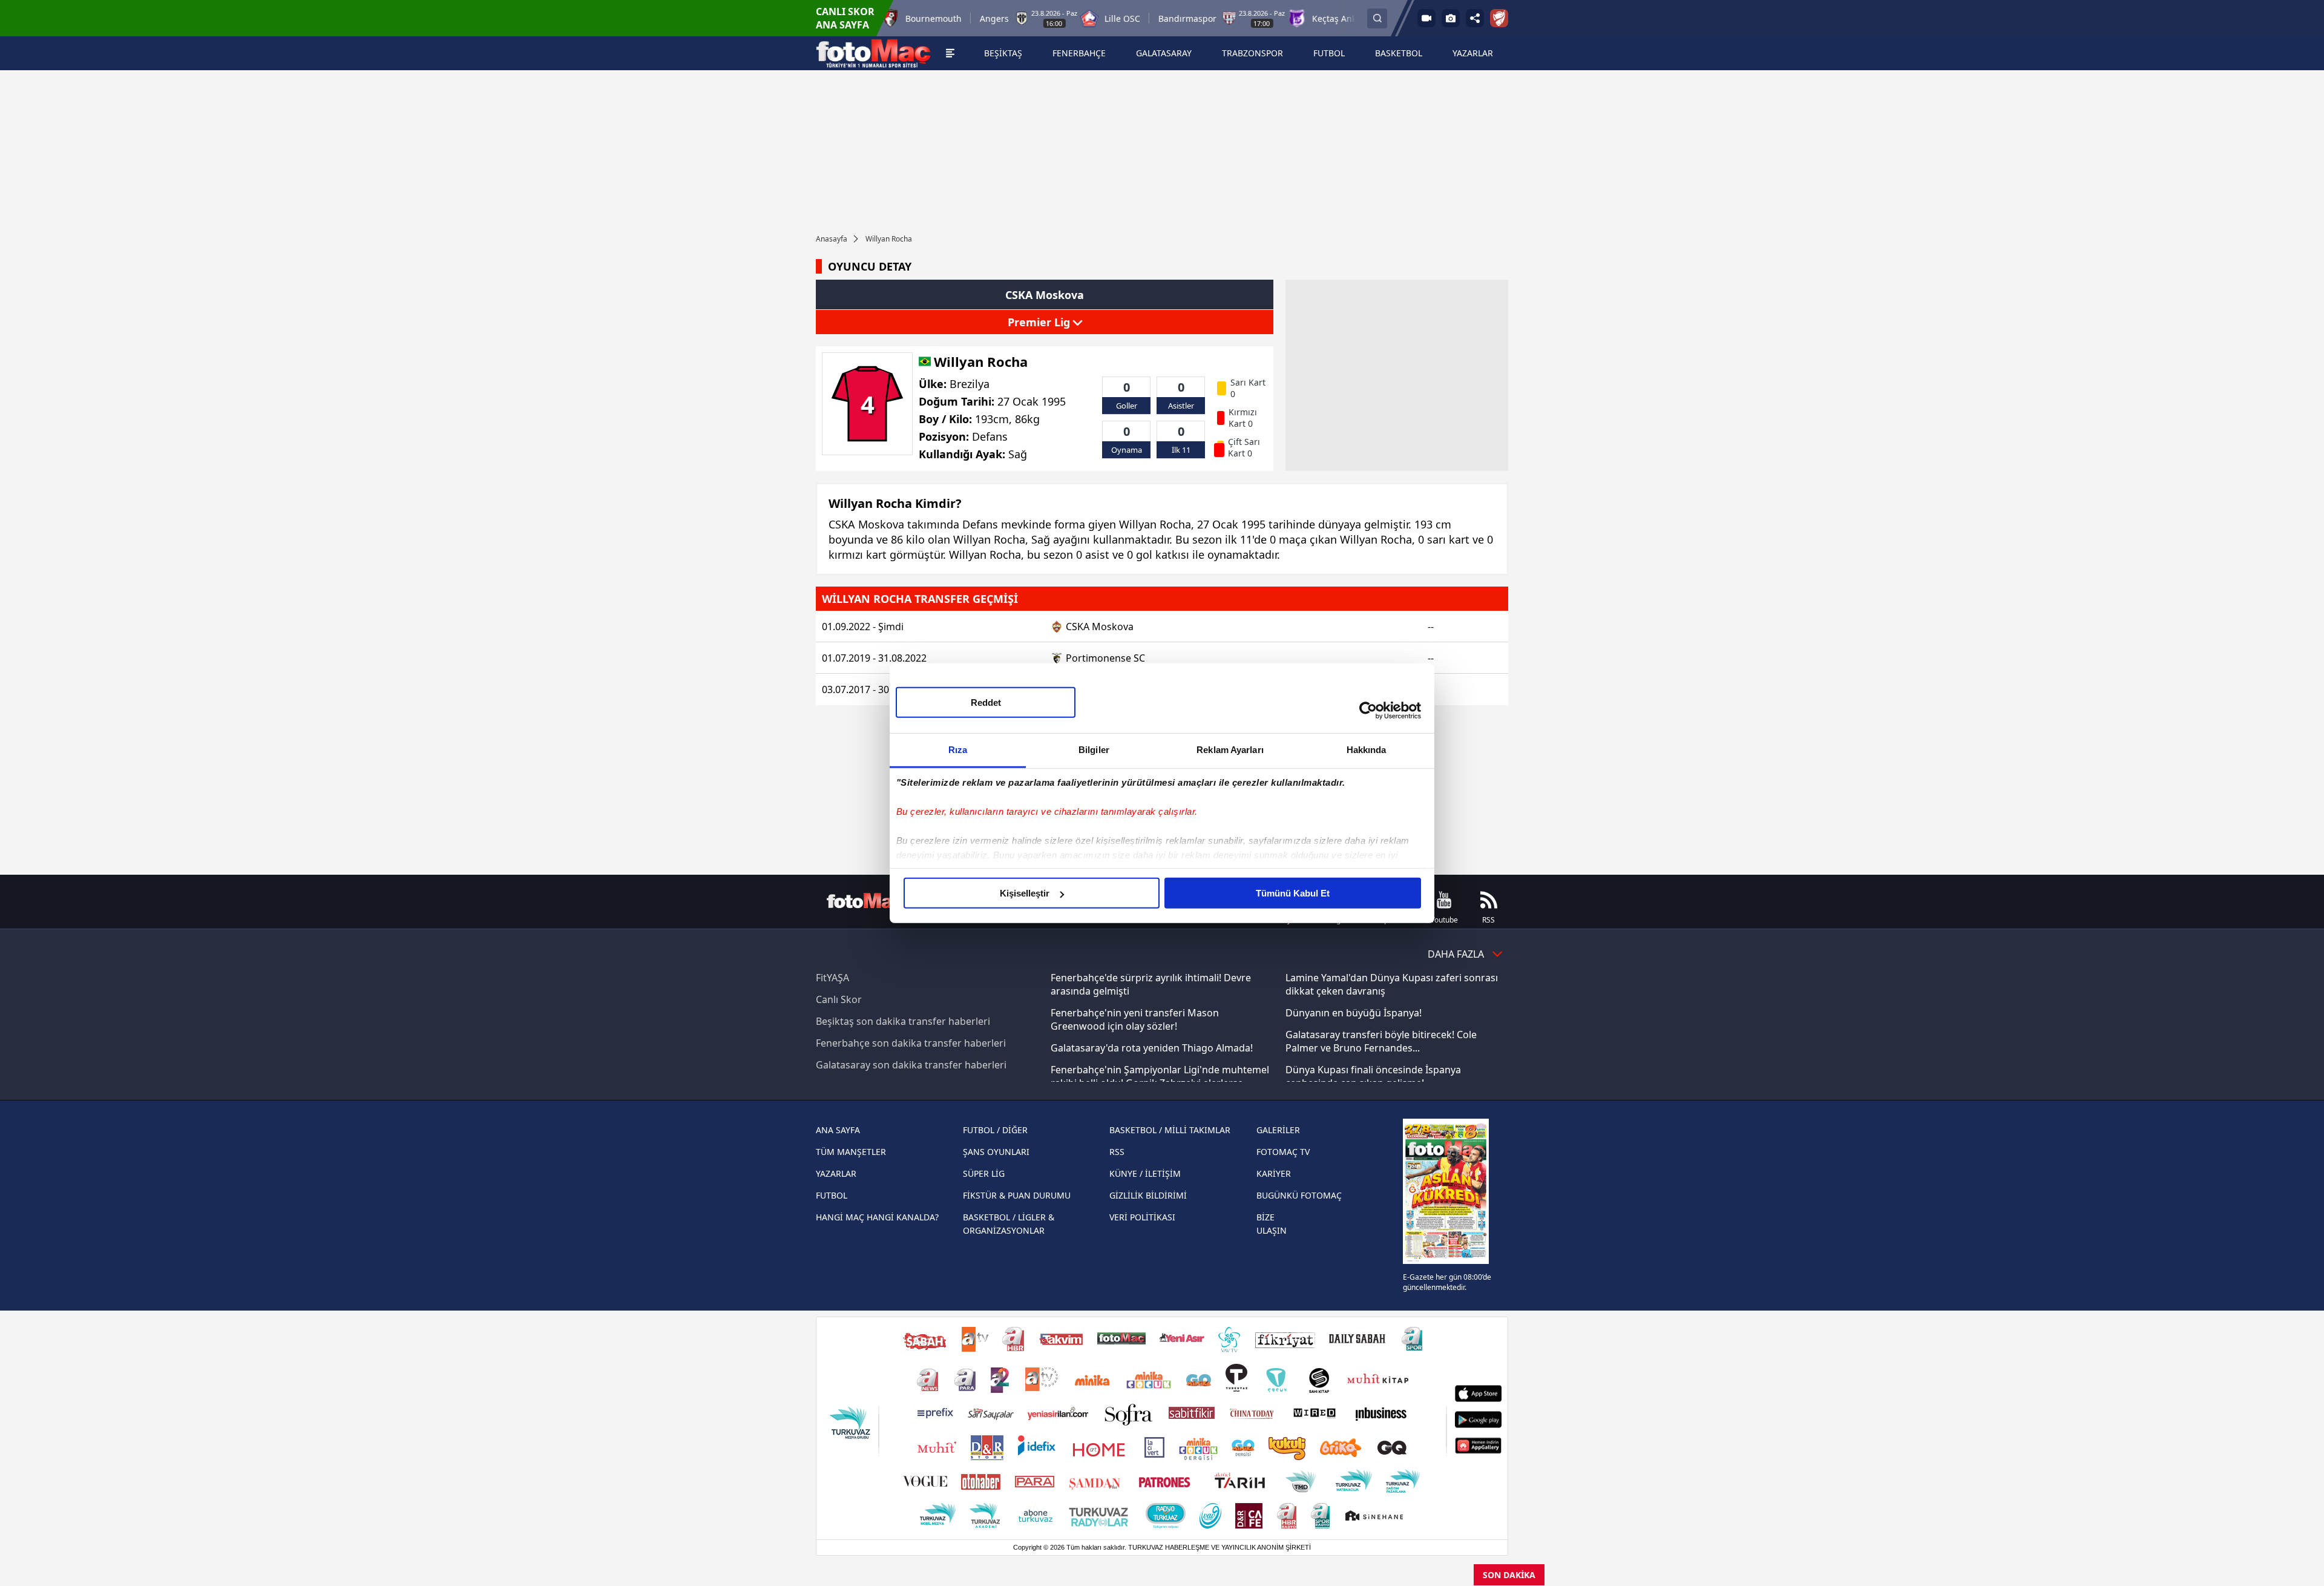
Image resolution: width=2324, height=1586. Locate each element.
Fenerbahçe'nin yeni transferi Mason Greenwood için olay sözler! (1135, 1019)
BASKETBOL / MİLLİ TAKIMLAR (1170, 1130)
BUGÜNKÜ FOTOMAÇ (1299, 1195)
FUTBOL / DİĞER (995, 1130)
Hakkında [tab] (1367, 750)
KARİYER (1274, 1173)
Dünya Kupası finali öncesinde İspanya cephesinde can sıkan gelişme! (1373, 1076)
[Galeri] (1451, 18)
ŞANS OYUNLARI (996, 1152)
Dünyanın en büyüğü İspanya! (1354, 1013)
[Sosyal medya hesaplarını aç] (1475, 18)
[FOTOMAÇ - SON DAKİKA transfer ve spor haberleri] (873, 53)
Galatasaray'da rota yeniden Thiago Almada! (1152, 1048)
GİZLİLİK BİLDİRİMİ (1148, 1195)
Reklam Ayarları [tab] (1230, 750)
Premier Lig (1040, 322)
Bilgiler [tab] (1094, 750)
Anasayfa (832, 239)
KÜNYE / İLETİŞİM (1145, 1173)
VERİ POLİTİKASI (1142, 1217)
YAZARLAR (836, 1173)
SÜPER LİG (984, 1173)
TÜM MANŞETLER (851, 1152)
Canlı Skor (839, 999)
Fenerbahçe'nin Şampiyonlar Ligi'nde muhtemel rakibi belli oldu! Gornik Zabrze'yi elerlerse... (1160, 1076)
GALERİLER (1278, 1130)
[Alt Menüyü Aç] (950, 53)
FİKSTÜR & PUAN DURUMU (1017, 1195)
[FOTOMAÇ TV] (1426, 18)
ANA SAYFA (838, 1130)
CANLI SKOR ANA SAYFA (845, 18)
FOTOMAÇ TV (1283, 1152)
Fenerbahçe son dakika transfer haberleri (911, 1043)
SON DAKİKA (1509, 1575)
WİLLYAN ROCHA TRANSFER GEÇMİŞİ (920, 599)
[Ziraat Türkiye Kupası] (1499, 18)
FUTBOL (832, 1195)
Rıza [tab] (958, 750)
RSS (1117, 1152)
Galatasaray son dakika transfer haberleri (911, 1065)
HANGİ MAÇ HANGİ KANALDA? (877, 1217)
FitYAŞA (832, 978)
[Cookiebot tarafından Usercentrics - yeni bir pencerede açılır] (1368, 710)
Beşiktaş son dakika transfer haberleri (903, 1021)
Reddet (986, 703)
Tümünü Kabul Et (1293, 893)
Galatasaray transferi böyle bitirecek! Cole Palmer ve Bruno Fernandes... (1381, 1041)
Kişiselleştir (1025, 893)
